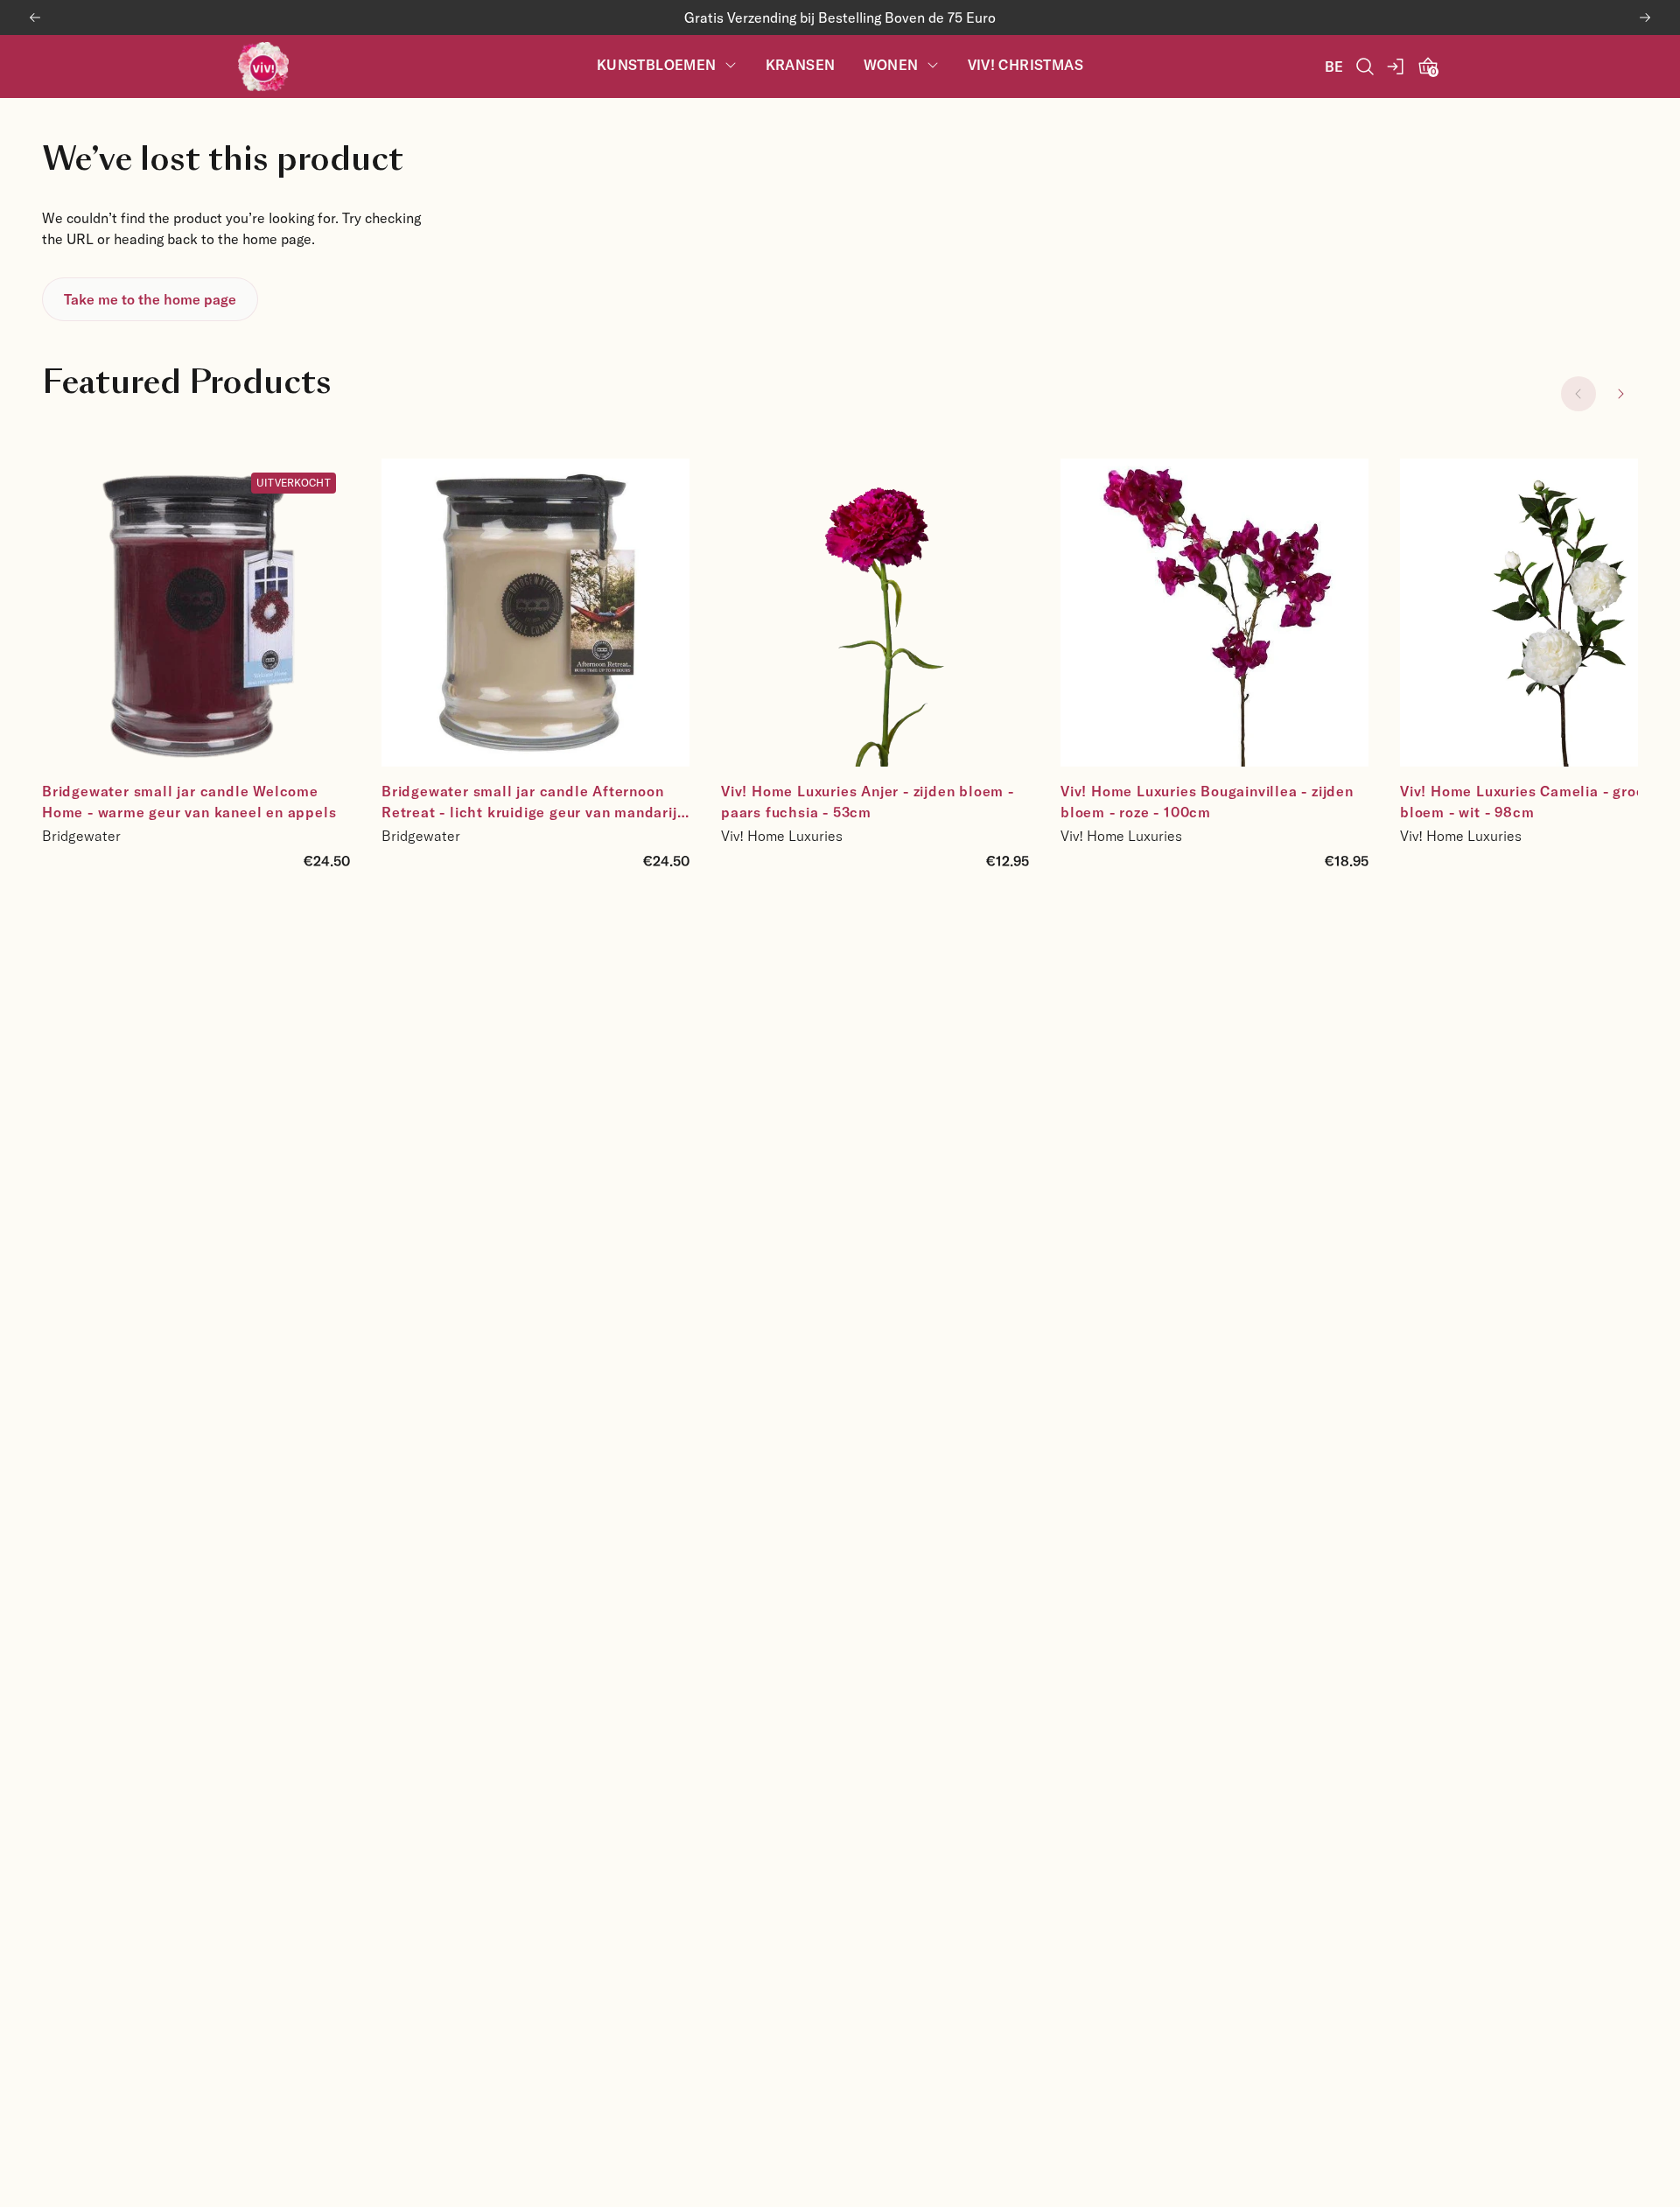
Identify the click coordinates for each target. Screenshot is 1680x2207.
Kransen (801, 65)
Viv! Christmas (1026, 65)
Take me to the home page (150, 299)
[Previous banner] (35, 18)
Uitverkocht (294, 482)
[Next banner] (1645, 18)
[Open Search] (1365, 67)
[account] (1396, 67)
